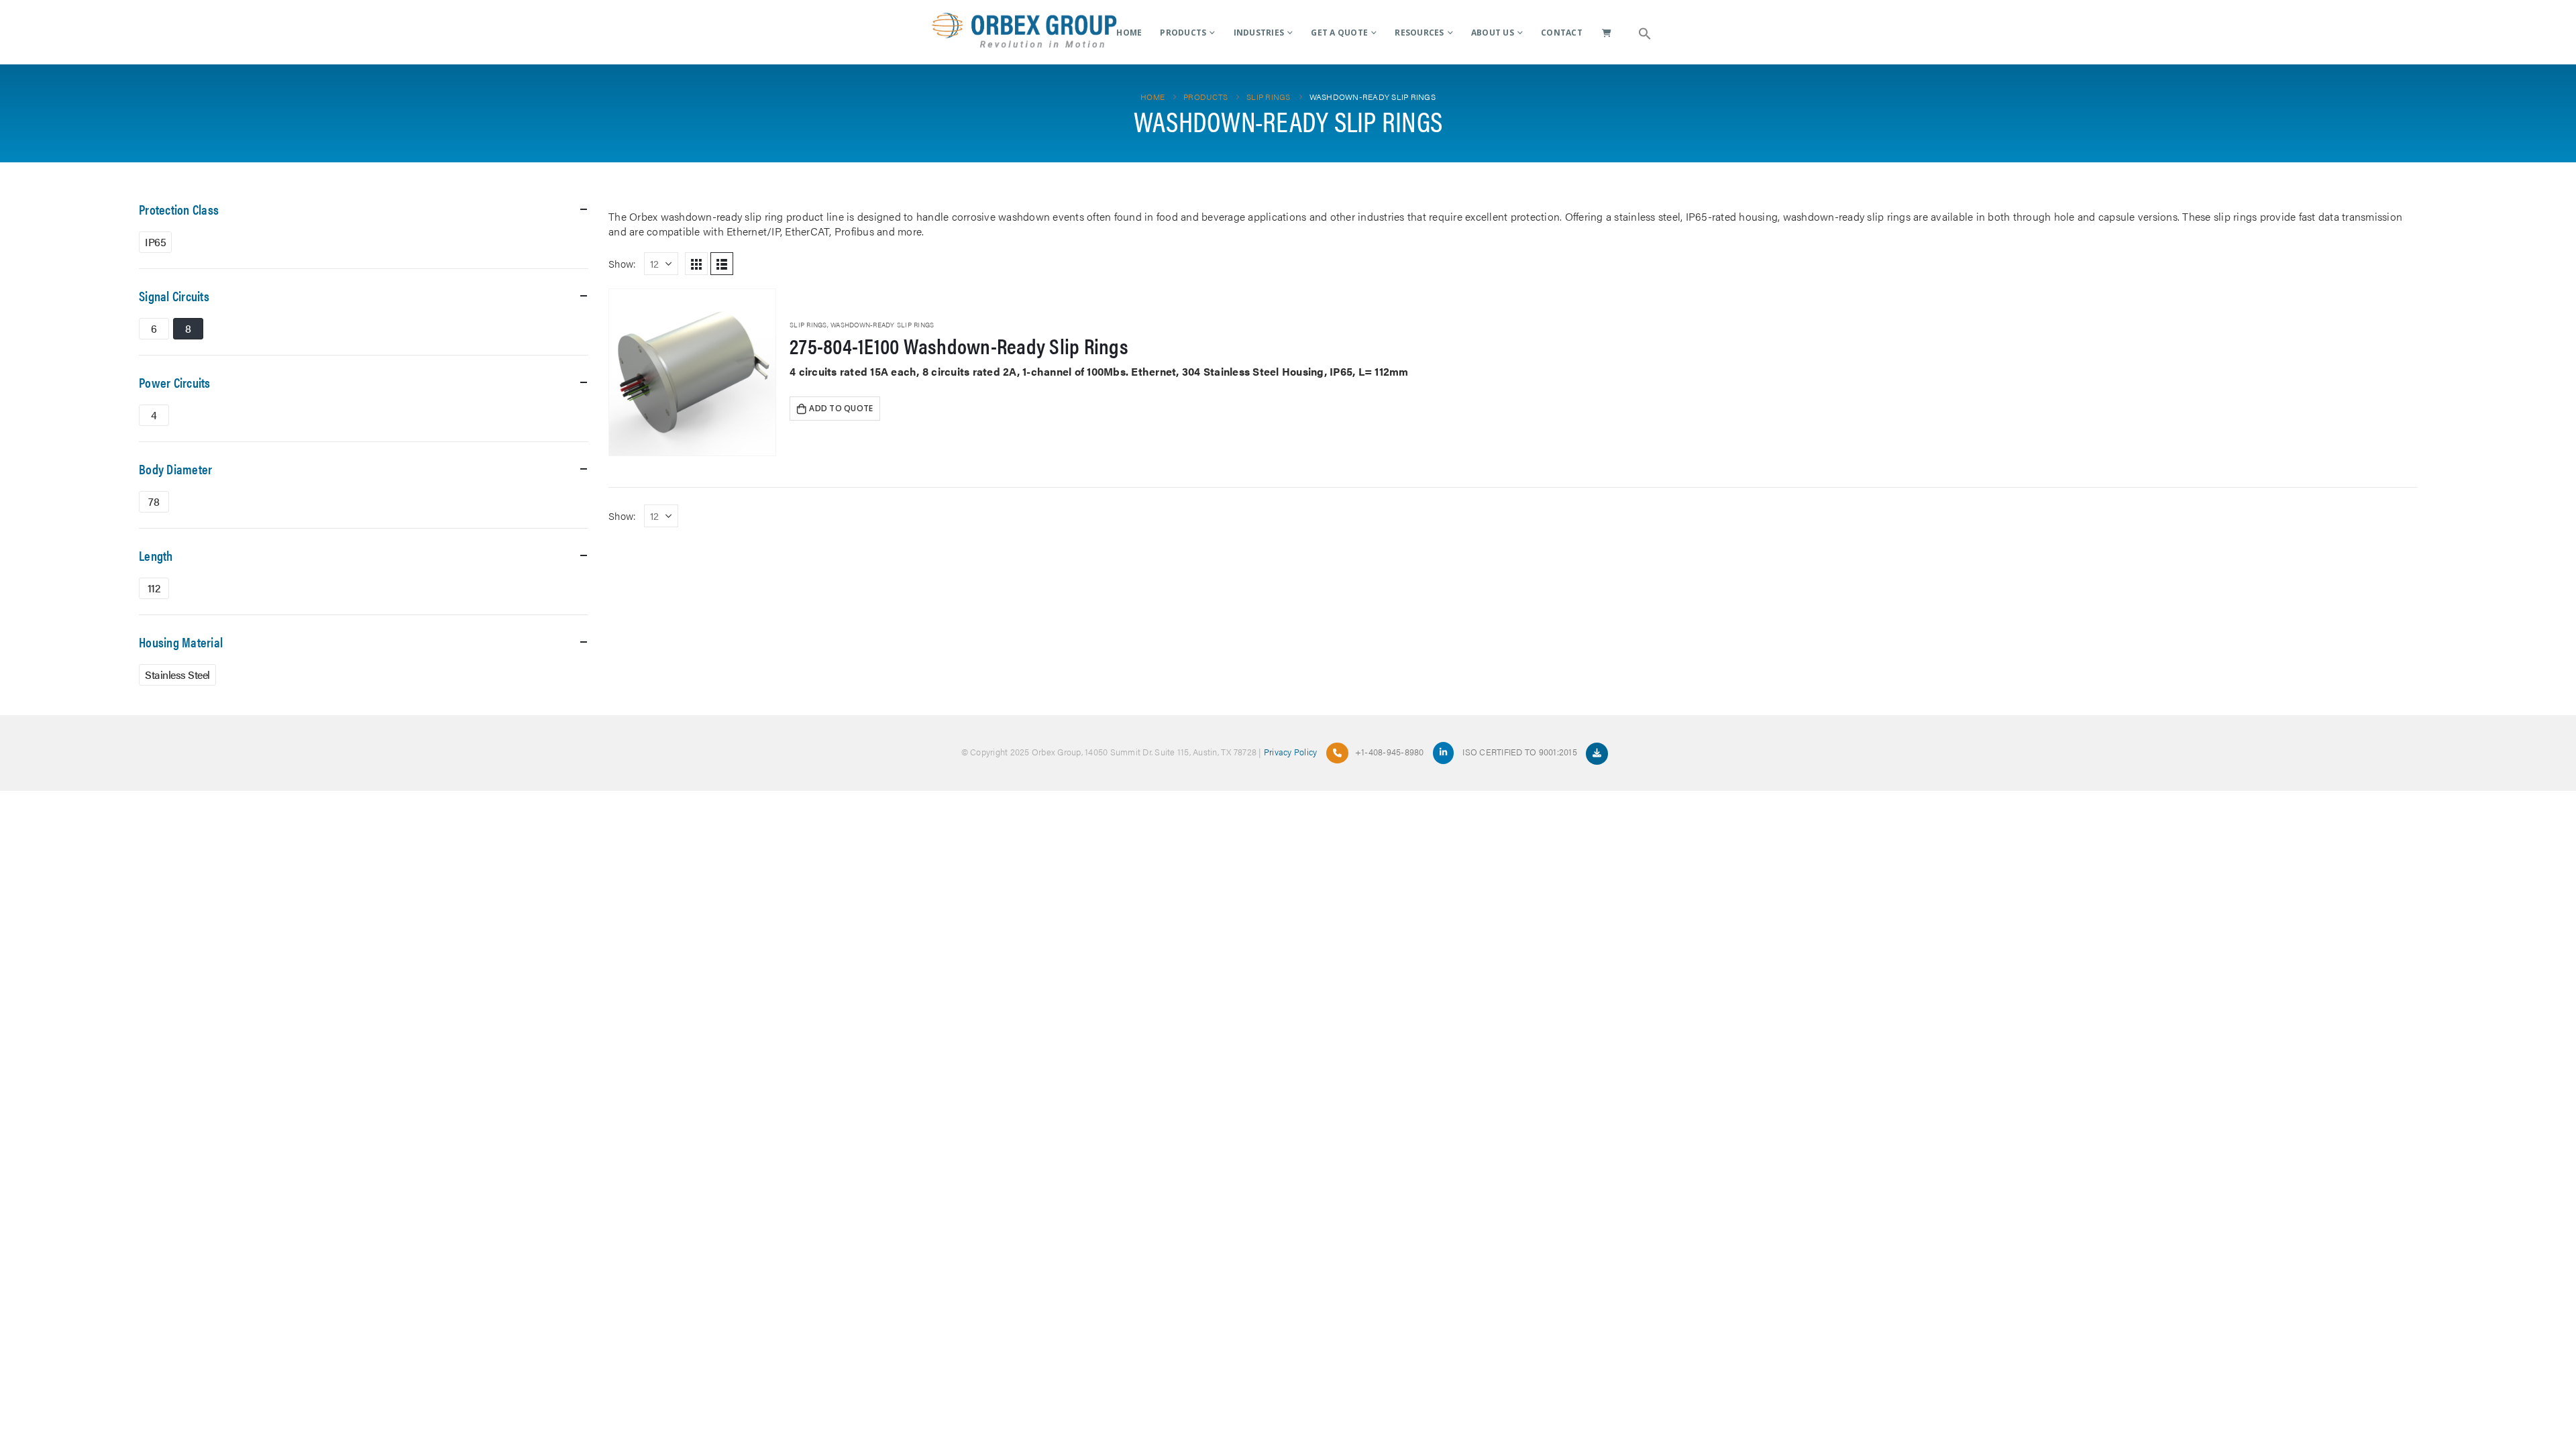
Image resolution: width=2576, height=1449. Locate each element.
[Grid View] (696, 264)
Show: (622, 263)
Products (1183, 33)
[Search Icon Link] (1645, 32)
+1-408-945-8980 (1390, 752)
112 (154, 588)
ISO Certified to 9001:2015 (1521, 752)
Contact (1562, 33)
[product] (692, 372)
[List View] (722, 264)
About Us (1493, 33)
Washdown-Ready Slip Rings (882, 325)
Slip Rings (808, 325)
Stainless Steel (177, 675)
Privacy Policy (1291, 752)
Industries (1259, 33)
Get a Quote (1339, 33)
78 (154, 501)
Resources (1419, 33)
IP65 (155, 242)
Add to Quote (841, 408)
